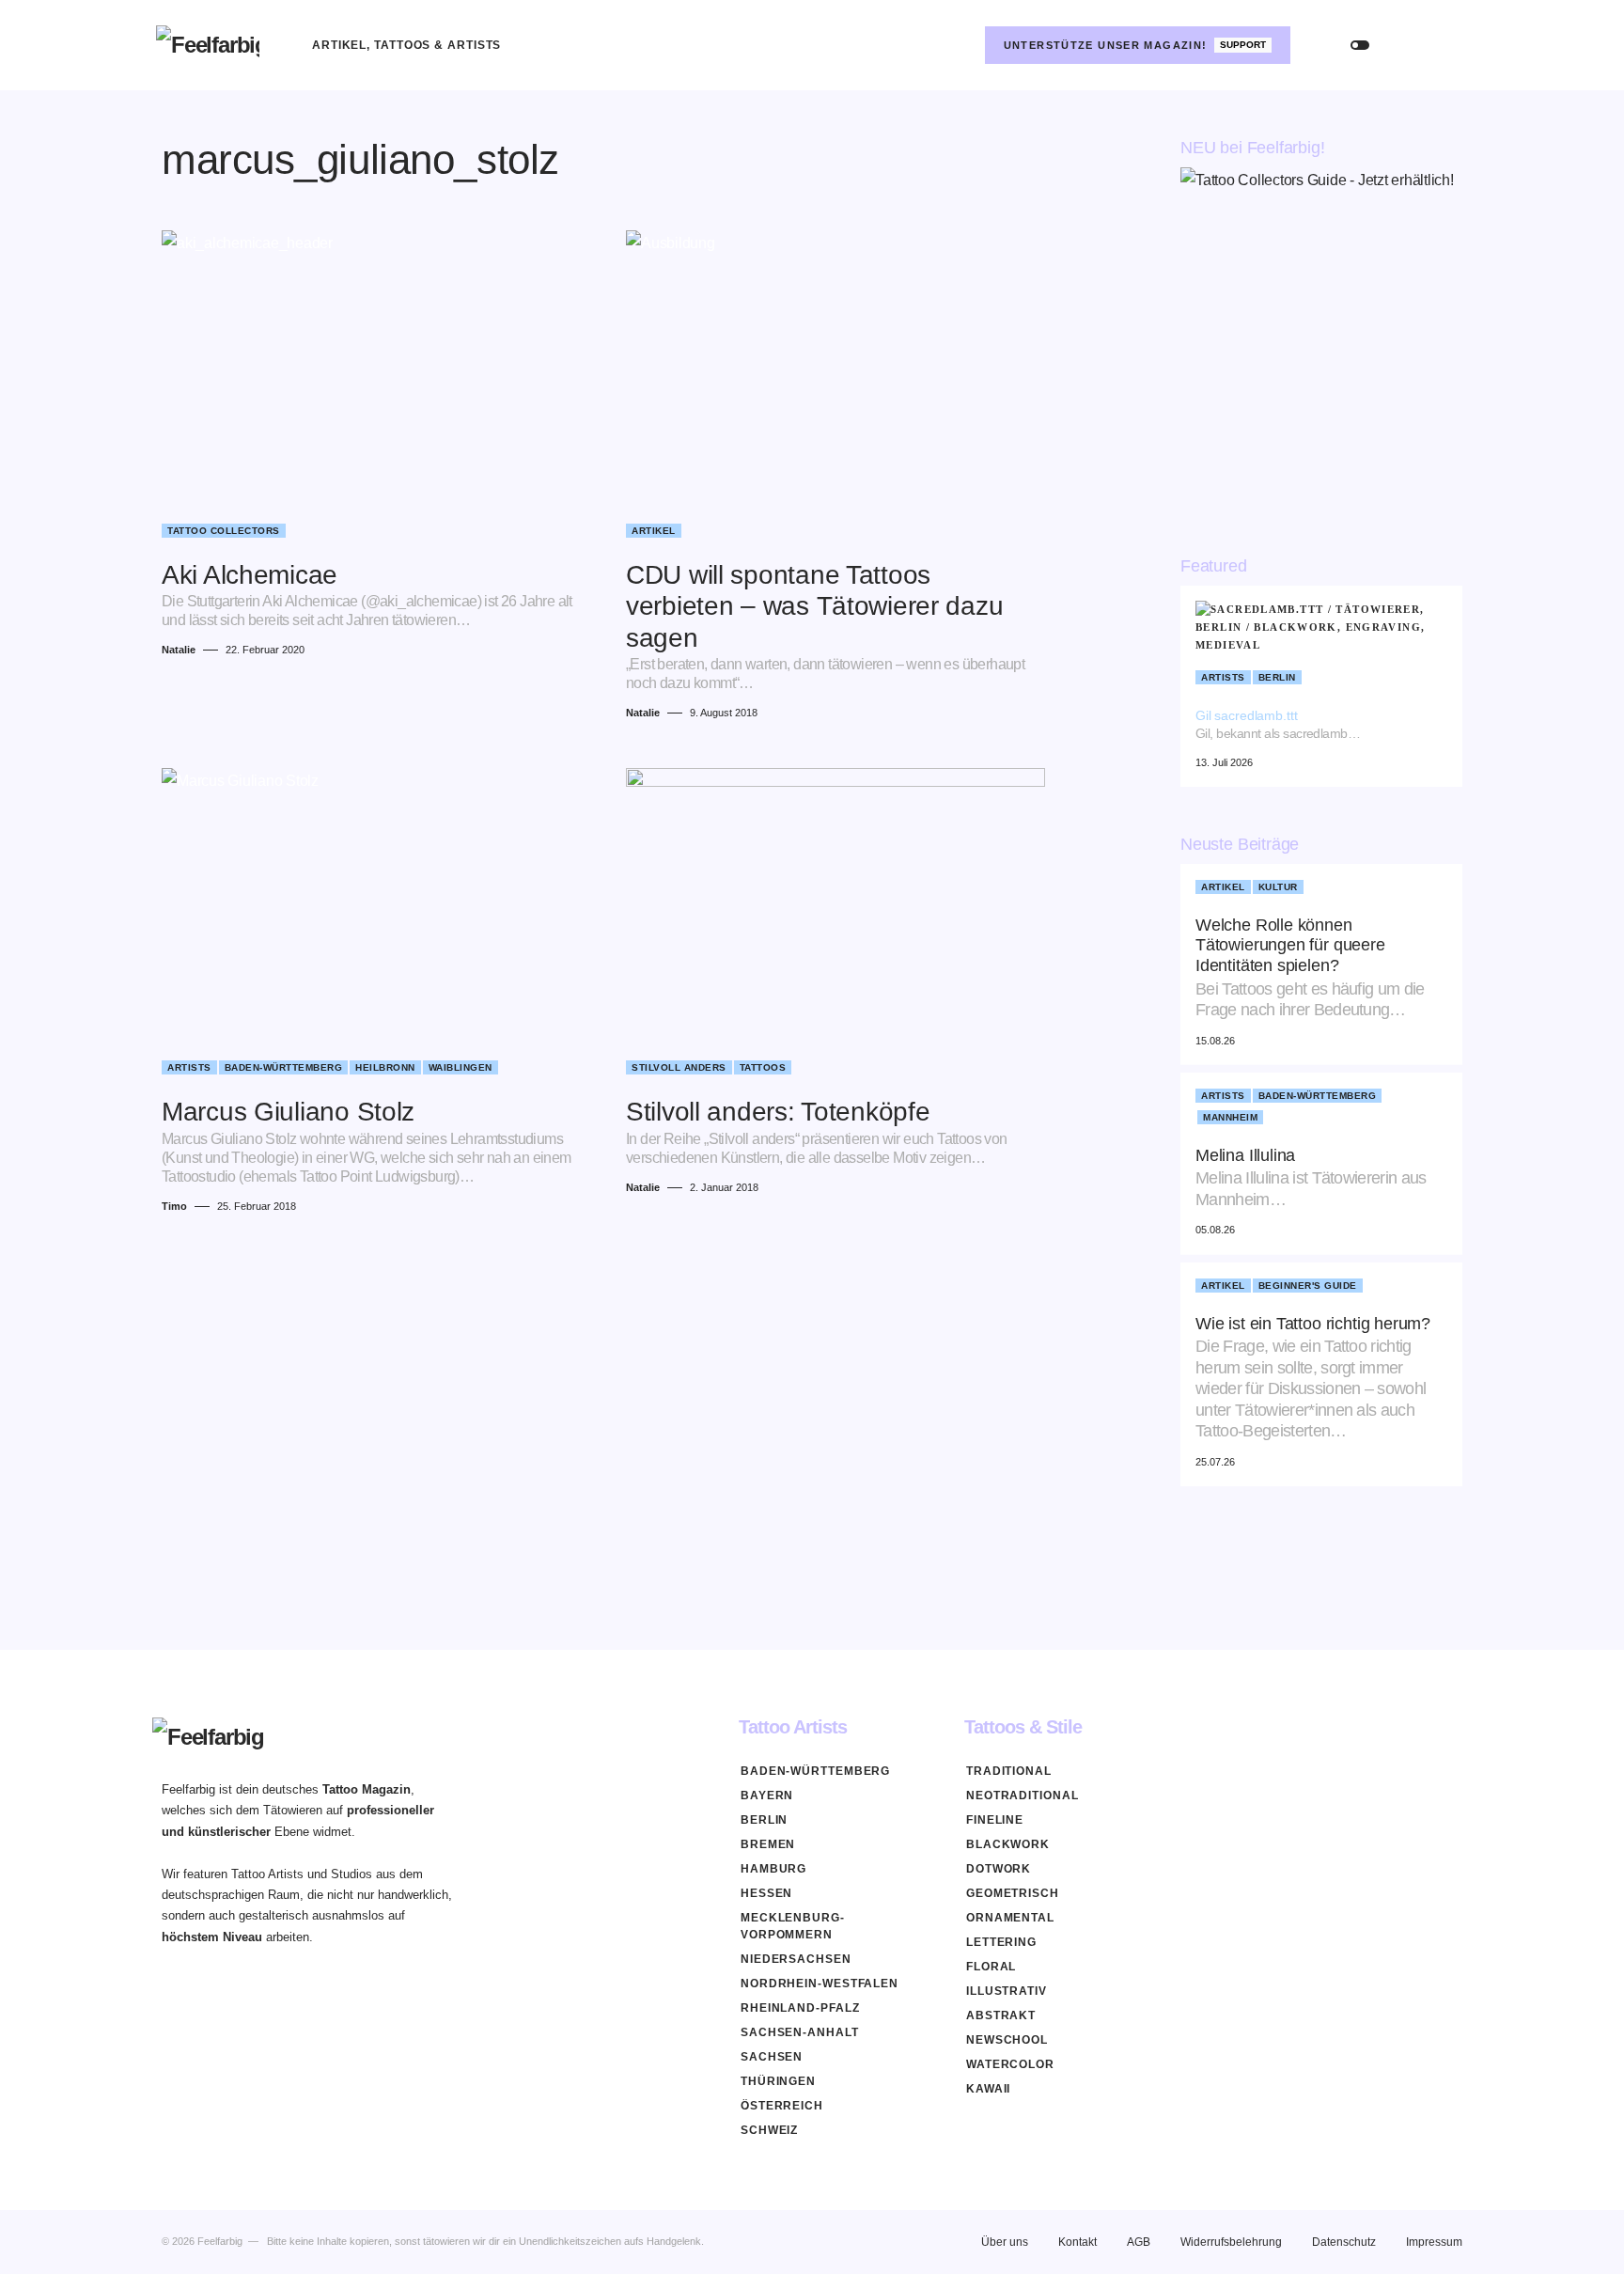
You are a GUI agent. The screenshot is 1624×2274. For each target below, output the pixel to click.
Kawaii (988, 2089)
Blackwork (1008, 1844)
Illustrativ (1007, 1991)
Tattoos (763, 1067)
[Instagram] (955, 45)
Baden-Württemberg (284, 1067)
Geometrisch (1013, 1893)
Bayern (767, 1796)
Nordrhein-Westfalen (820, 1984)
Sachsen (772, 2057)
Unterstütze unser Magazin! (1135, 45)
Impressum (1434, 2242)
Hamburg (773, 1869)
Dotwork (999, 1869)
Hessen (766, 1893)
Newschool (1007, 2040)
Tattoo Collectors (224, 531)
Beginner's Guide (1308, 1286)
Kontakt (1077, 2242)
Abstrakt (1001, 2015)
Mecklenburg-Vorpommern (793, 1926)
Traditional (1009, 1771)
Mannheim (1230, 1117)
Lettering (1001, 1942)
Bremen (768, 1844)
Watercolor (1010, 2064)
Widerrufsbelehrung (1231, 2242)
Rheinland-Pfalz (800, 2008)
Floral (991, 1967)
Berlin (1277, 677)
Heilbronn (385, 1067)
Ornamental (1010, 1918)
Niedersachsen (796, 1959)
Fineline (995, 1820)
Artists (189, 1067)
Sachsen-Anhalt (800, 2032)
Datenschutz (1344, 2242)
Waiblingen (461, 1067)
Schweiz (769, 2130)
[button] (1360, 45)
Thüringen (778, 2081)
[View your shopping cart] (1450, 45)
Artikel (654, 531)
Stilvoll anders (679, 1067)
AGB (1139, 2242)
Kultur (1278, 887)
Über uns (1005, 2242)
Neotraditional (1023, 1796)
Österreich (782, 2106)
